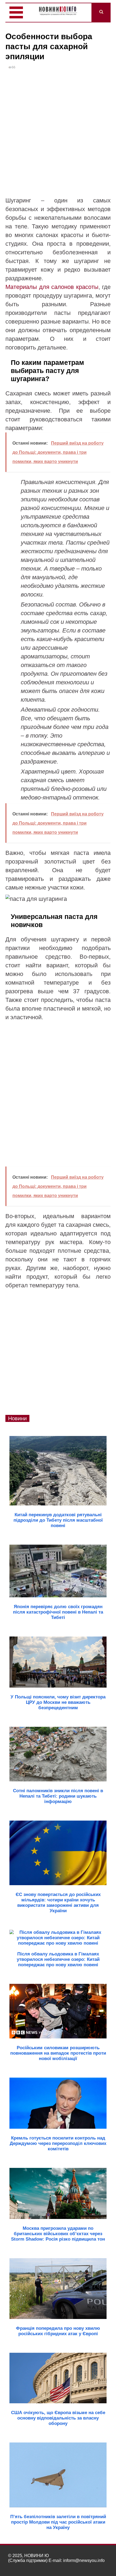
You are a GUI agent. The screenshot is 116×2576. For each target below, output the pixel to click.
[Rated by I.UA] (96, 2566)
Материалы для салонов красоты (52, 287)
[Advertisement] (58, 135)
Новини (17, 1418)
